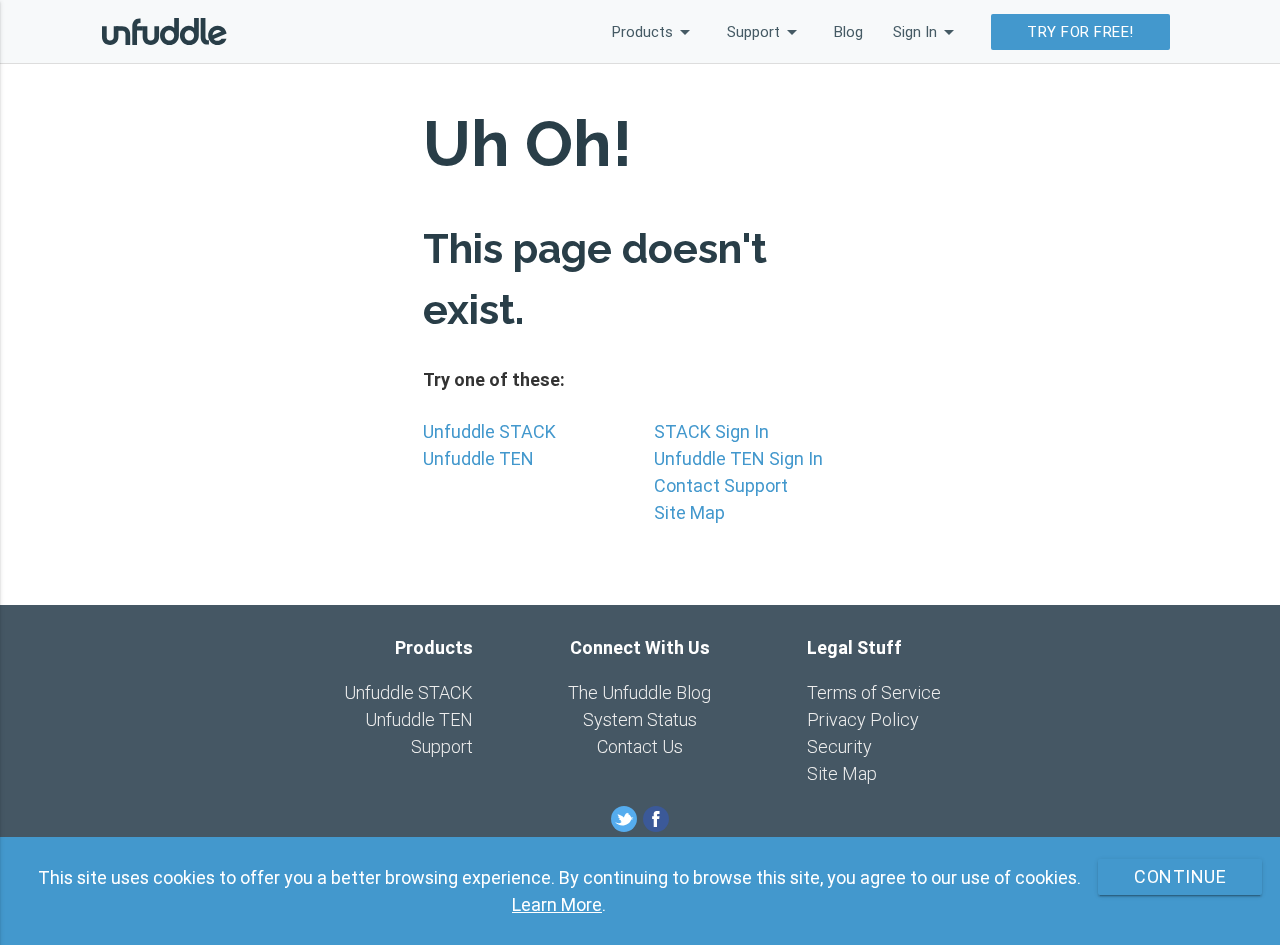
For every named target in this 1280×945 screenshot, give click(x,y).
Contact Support (721, 485)
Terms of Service (874, 692)
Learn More (557, 904)
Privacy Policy (863, 719)
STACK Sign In (711, 431)
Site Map (689, 512)
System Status (640, 719)
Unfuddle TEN (478, 458)
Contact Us (640, 746)
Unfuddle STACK (489, 431)
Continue (1180, 876)
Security (839, 746)
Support (765, 32)
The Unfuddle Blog (639, 692)
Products (654, 32)
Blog (848, 31)
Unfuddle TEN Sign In (738, 458)
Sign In (927, 32)
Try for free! (1080, 31)
